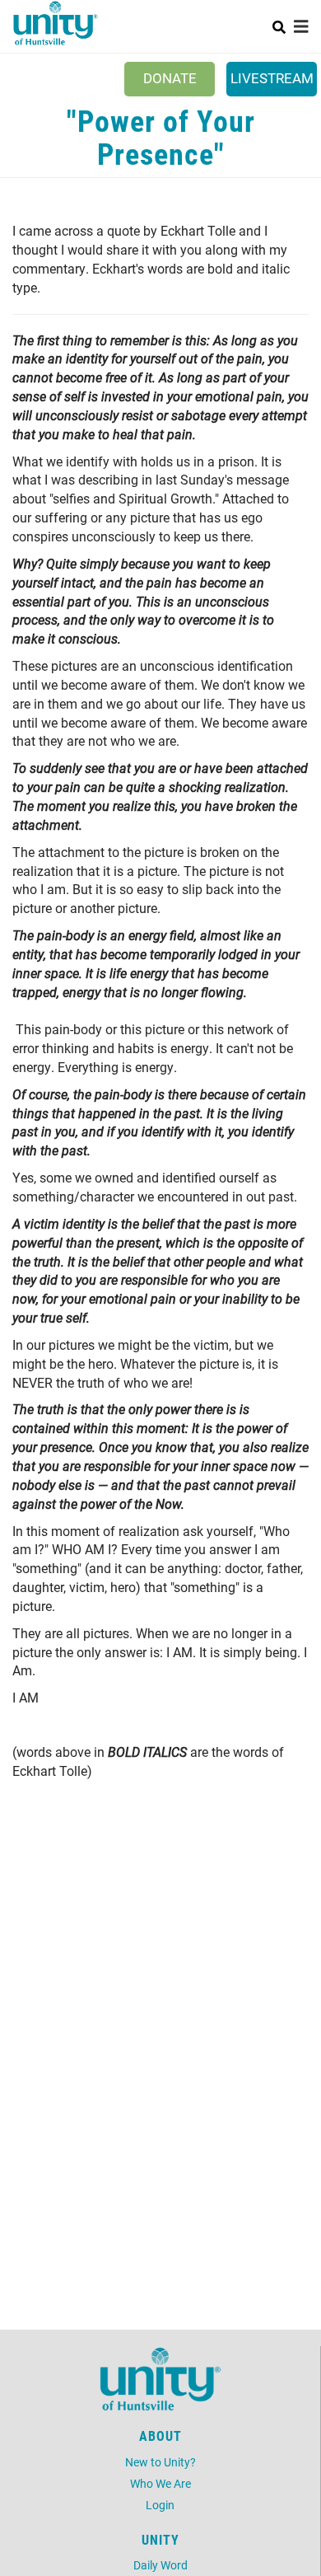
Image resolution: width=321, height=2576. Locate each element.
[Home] (56, 23)
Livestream (272, 78)
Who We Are (160, 2483)
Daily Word (160, 2565)
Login (160, 2505)
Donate (170, 78)
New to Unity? (160, 2462)
